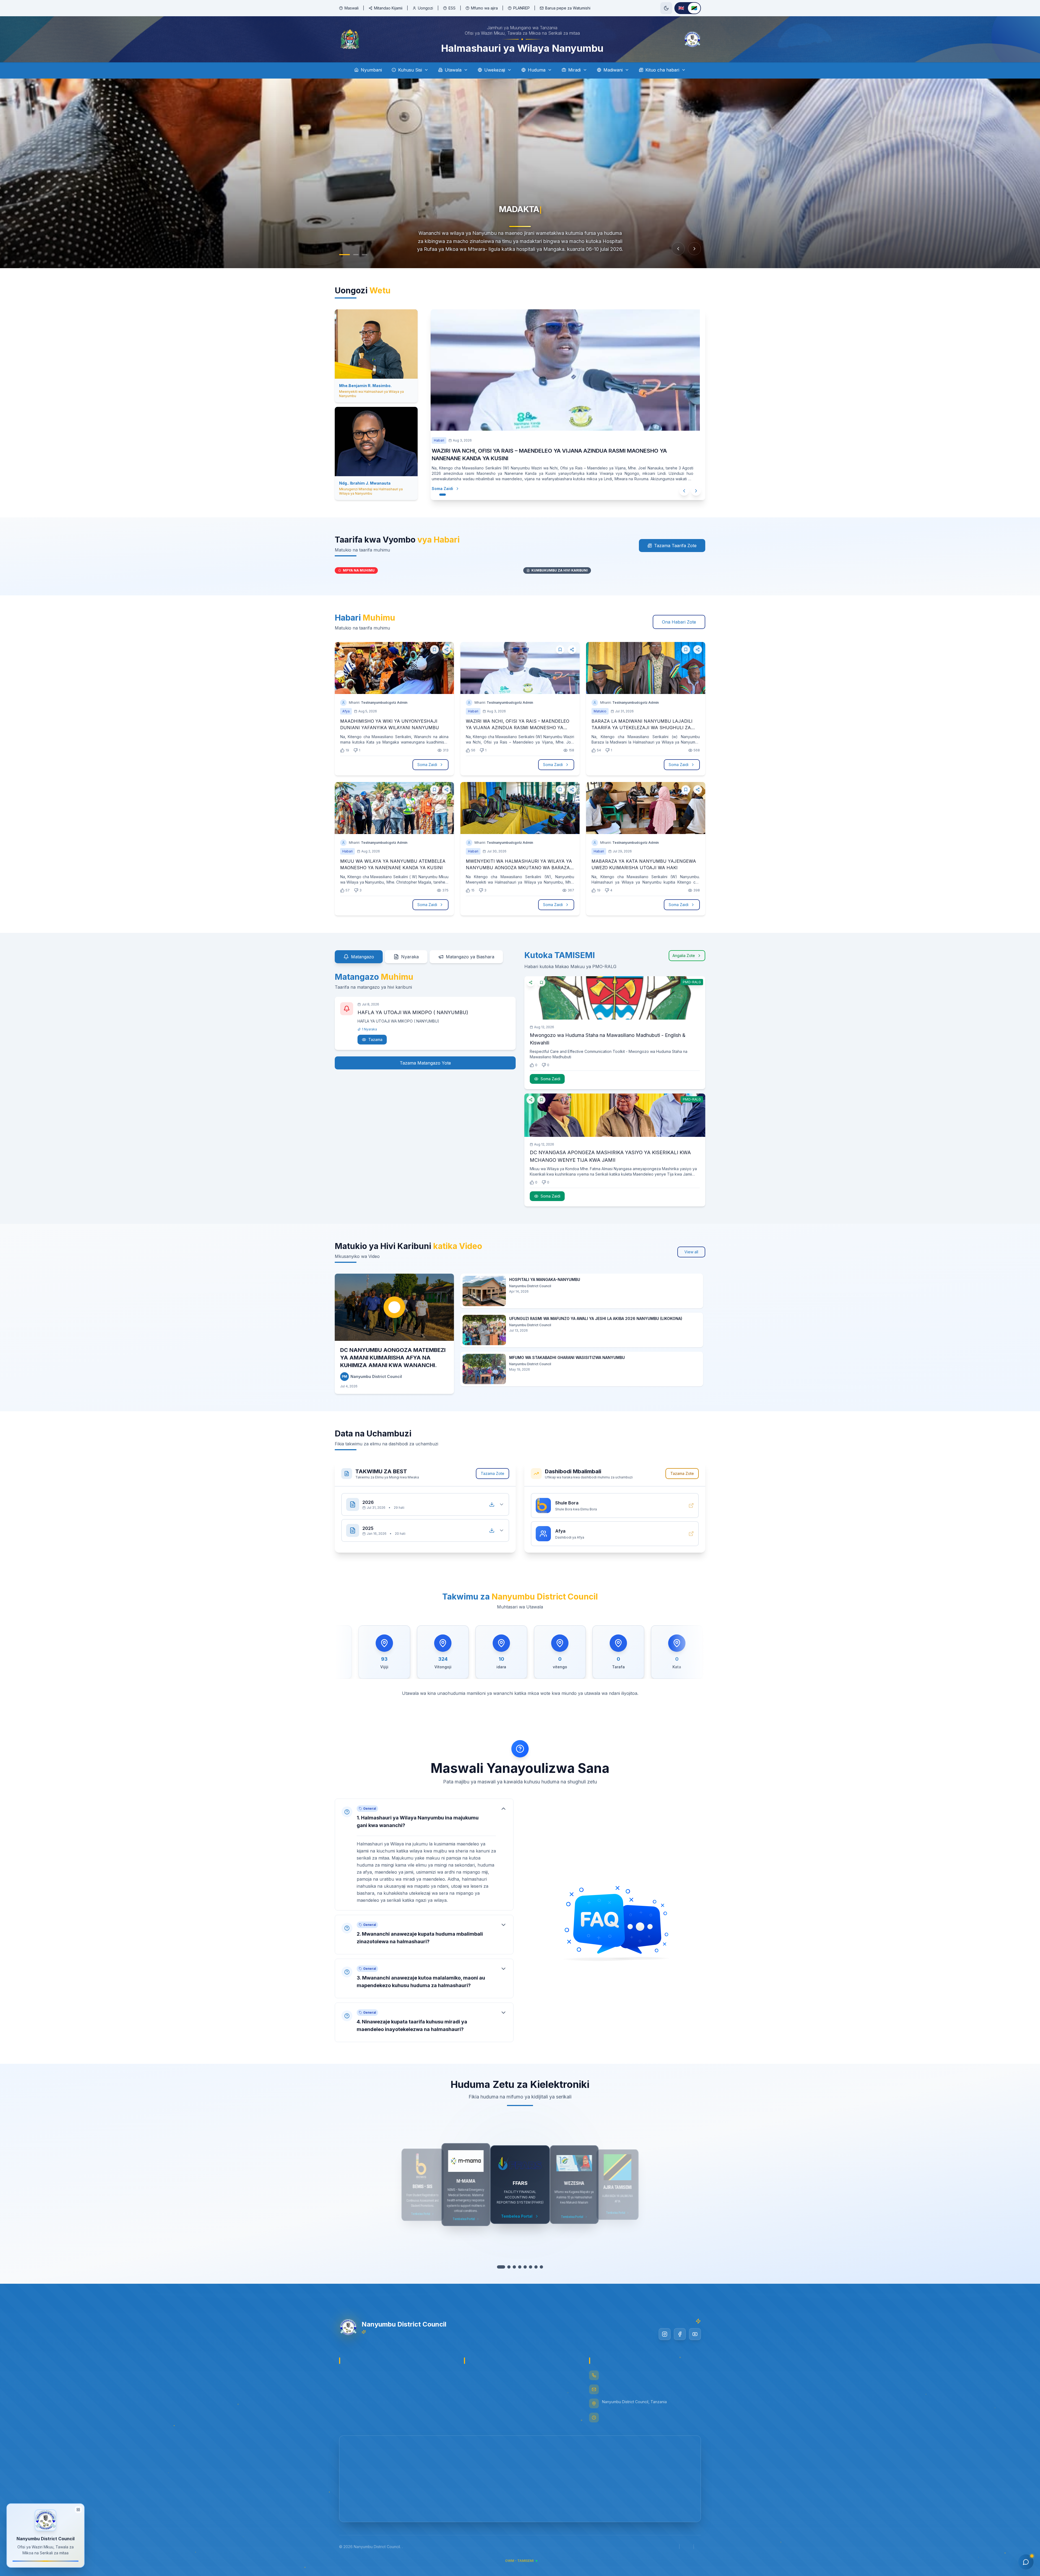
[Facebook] (680, 2334)
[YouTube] (695, 2334)
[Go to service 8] (539, 2267)
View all (691, 1252)
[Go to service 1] (501, 2267)
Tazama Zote (493, 1473)
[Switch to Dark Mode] (666, 8)
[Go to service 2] (506, 2267)
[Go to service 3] (512, 2267)
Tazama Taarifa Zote (675, 546)
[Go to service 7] (533, 2267)
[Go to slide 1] (342, 255)
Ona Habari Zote (679, 622)
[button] (424, 1855)
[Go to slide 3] (365, 255)
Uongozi (425, 8)
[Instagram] (665, 2334)
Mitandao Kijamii (388, 8)
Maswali (352, 8)
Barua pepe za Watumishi (568, 8)
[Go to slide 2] (353, 255)
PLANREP (521, 8)
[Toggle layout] (78, 2511)
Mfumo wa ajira (484, 8)
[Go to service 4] (517, 2267)
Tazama (375, 1039)
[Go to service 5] (522, 2267)
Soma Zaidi (442, 481)
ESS (452, 8)
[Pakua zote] (492, 1504)
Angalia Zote (684, 956)
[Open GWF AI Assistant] (1026, 2562)
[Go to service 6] (528, 2267)
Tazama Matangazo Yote (425, 1063)
